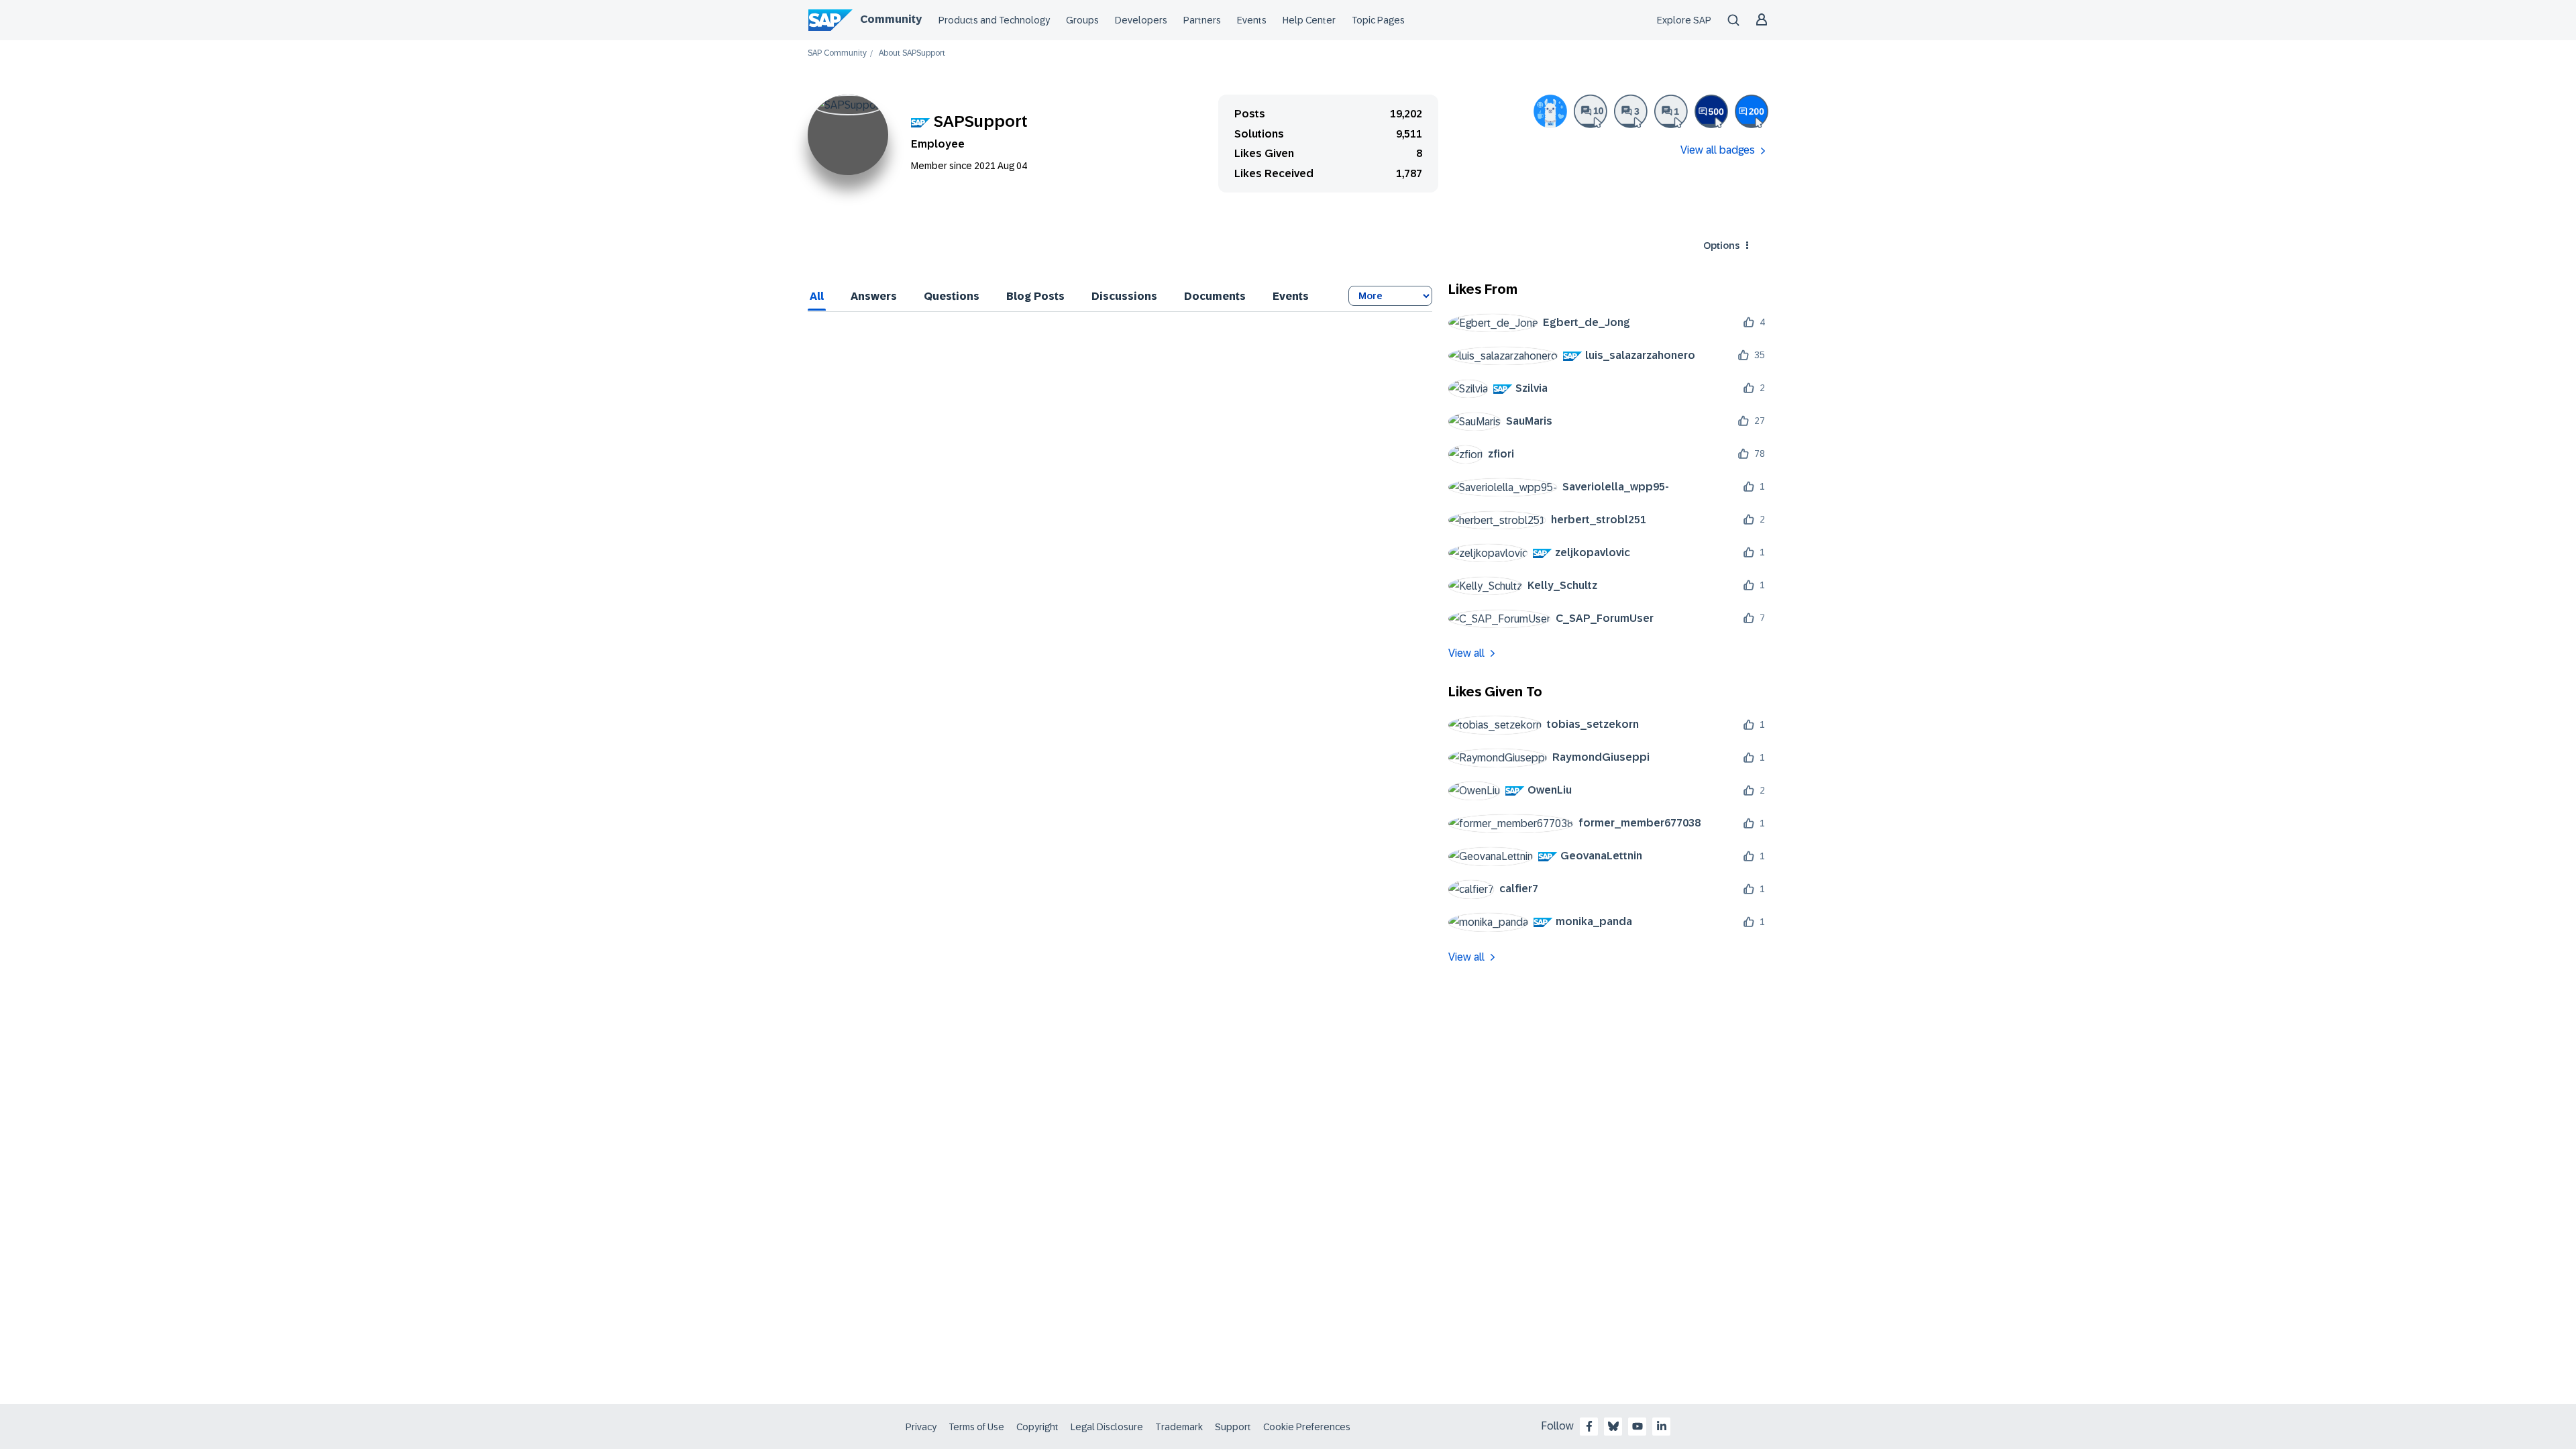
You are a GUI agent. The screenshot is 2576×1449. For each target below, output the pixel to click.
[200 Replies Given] (1752, 111)
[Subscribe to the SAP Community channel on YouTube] (1638, 1426)
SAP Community (837, 53)
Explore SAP (1684, 20)
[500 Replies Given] (1711, 111)
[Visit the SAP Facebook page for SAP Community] (1589, 1426)
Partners (1202, 20)
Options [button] (1721, 246)
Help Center (1309, 20)
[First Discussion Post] (1671, 111)
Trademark (1179, 1427)
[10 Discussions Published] (1591, 111)
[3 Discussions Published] (1631, 111)
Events (1252, 20)
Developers (1141, 20)
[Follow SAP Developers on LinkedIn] (1662, 1426)
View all (1466, 653)
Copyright (1037, 1427)
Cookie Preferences (1307, 1427)
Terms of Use (976, 1427)
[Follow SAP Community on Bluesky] (1613, 1426)
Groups (1082, 20)
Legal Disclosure (1107, 1427)
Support (1233, 1427)
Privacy (921, 1427)
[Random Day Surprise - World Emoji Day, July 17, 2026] (1550, 111)
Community (891, 19)
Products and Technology (994, 20)
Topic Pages (1378, 20)
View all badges (1718, 150)
